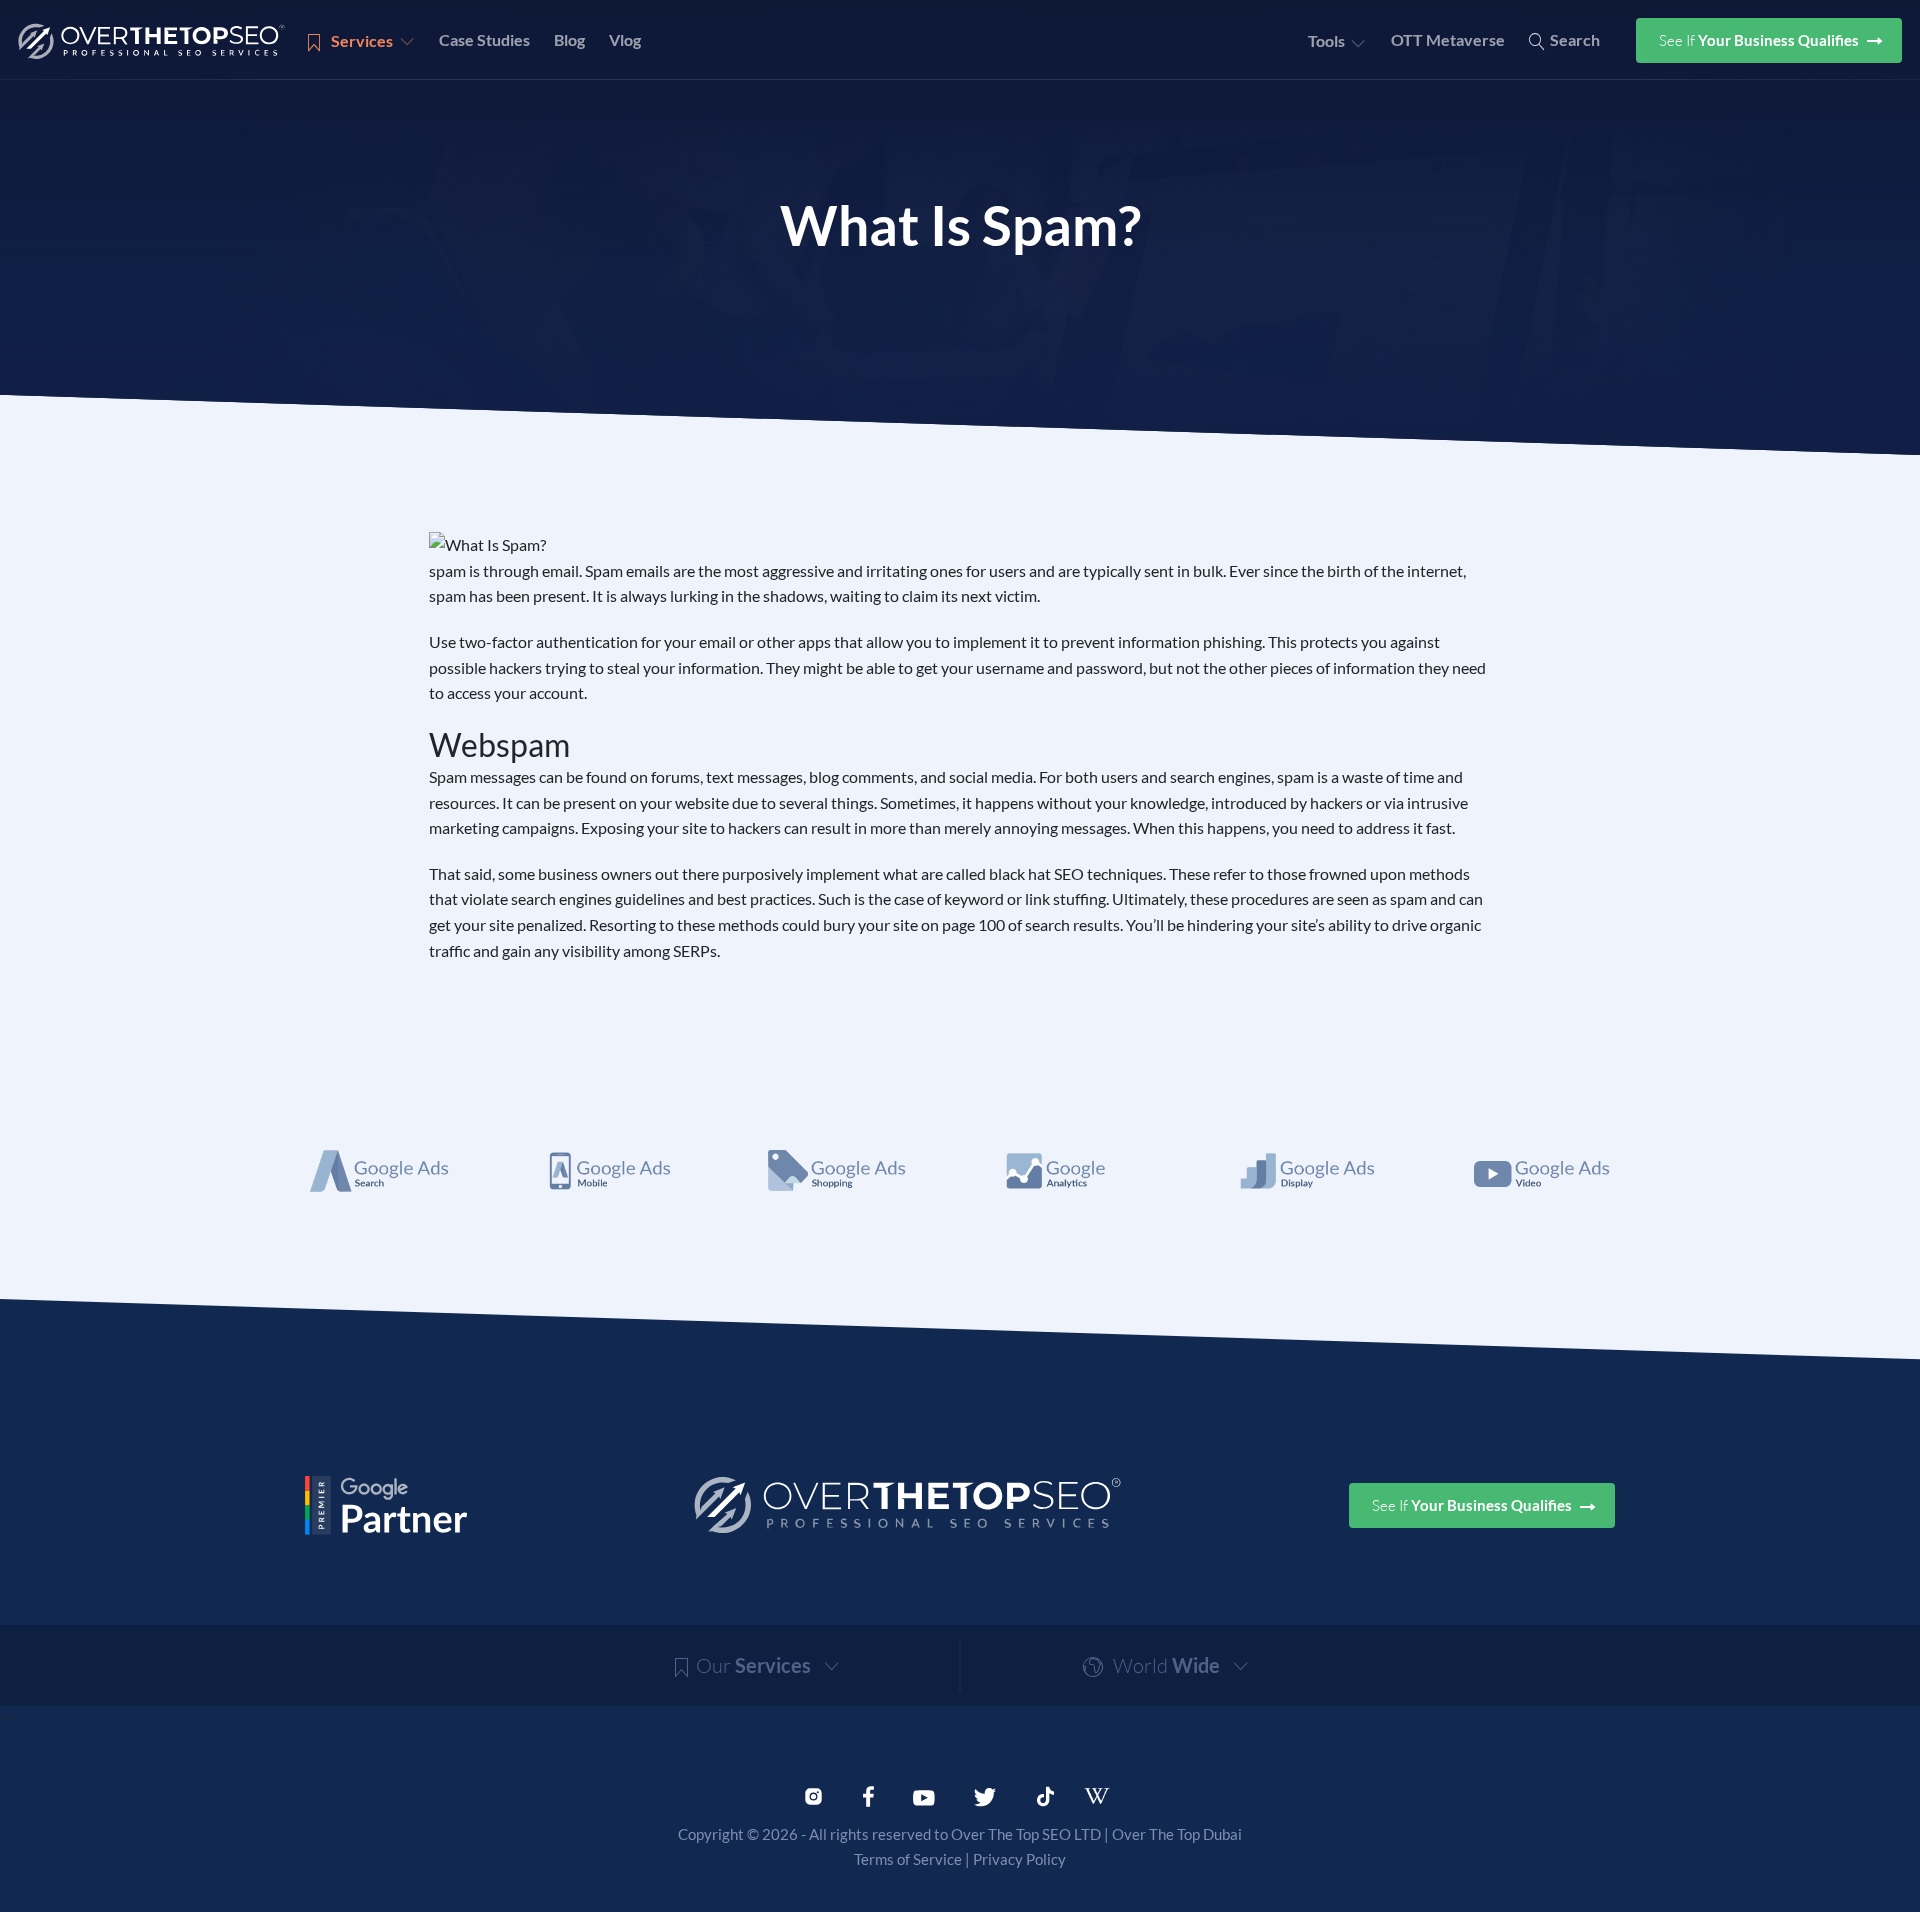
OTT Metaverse (1448, 39)
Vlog (625, 39)
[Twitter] (985, 1794)
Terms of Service (908, 1859)
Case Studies (484, 39)
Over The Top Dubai (1177, 1834)
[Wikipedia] (1106, 1796)
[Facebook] (868, 1794)
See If (1760, 40)
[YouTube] (924, 1794)
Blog (569, 39)
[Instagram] (813, 1794)
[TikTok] (1045, 1794)
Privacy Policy (1019, 1859)
